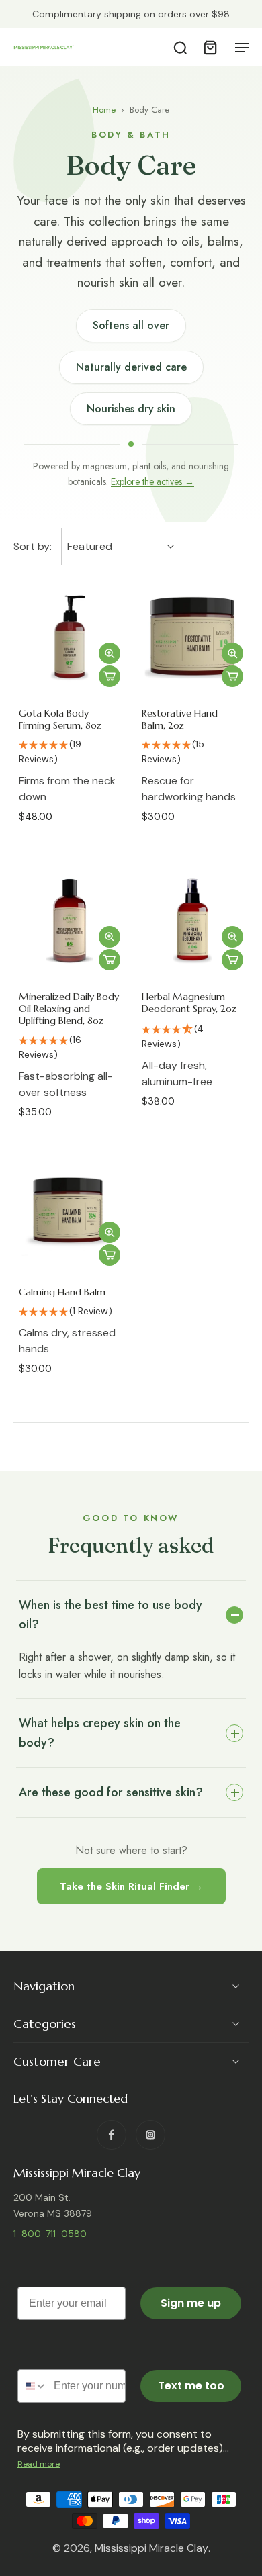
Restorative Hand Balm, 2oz (180, 719)
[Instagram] (150, 2135)
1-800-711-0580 (50, 2234)
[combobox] (33, 2387)
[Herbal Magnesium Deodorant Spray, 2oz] (192, 921)
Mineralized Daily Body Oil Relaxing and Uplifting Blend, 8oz (69, 1009)
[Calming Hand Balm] (70, 1216)
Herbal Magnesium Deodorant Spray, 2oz (189, 1003)
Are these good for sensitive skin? (111, 1792)
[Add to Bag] (110, 676)
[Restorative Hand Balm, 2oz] (192, 638)
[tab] (23, 686)
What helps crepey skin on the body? (100, 1733)
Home (104, 110)
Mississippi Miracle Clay (151, 2549)
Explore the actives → (152, 481)
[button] (70, 753)
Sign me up (191, 2304)
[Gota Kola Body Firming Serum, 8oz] (70, 638)
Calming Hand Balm (62, 1292)
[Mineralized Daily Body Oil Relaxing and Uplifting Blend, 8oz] (70, 921)
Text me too (191, 2386)
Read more (39, 2465)
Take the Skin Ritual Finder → (131, 1886)
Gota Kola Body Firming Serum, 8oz (60, 719)
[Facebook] (112, 2135)
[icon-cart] (210, 47)
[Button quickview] (110, 653)
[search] (180, 47)
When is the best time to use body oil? (111, 1615)
